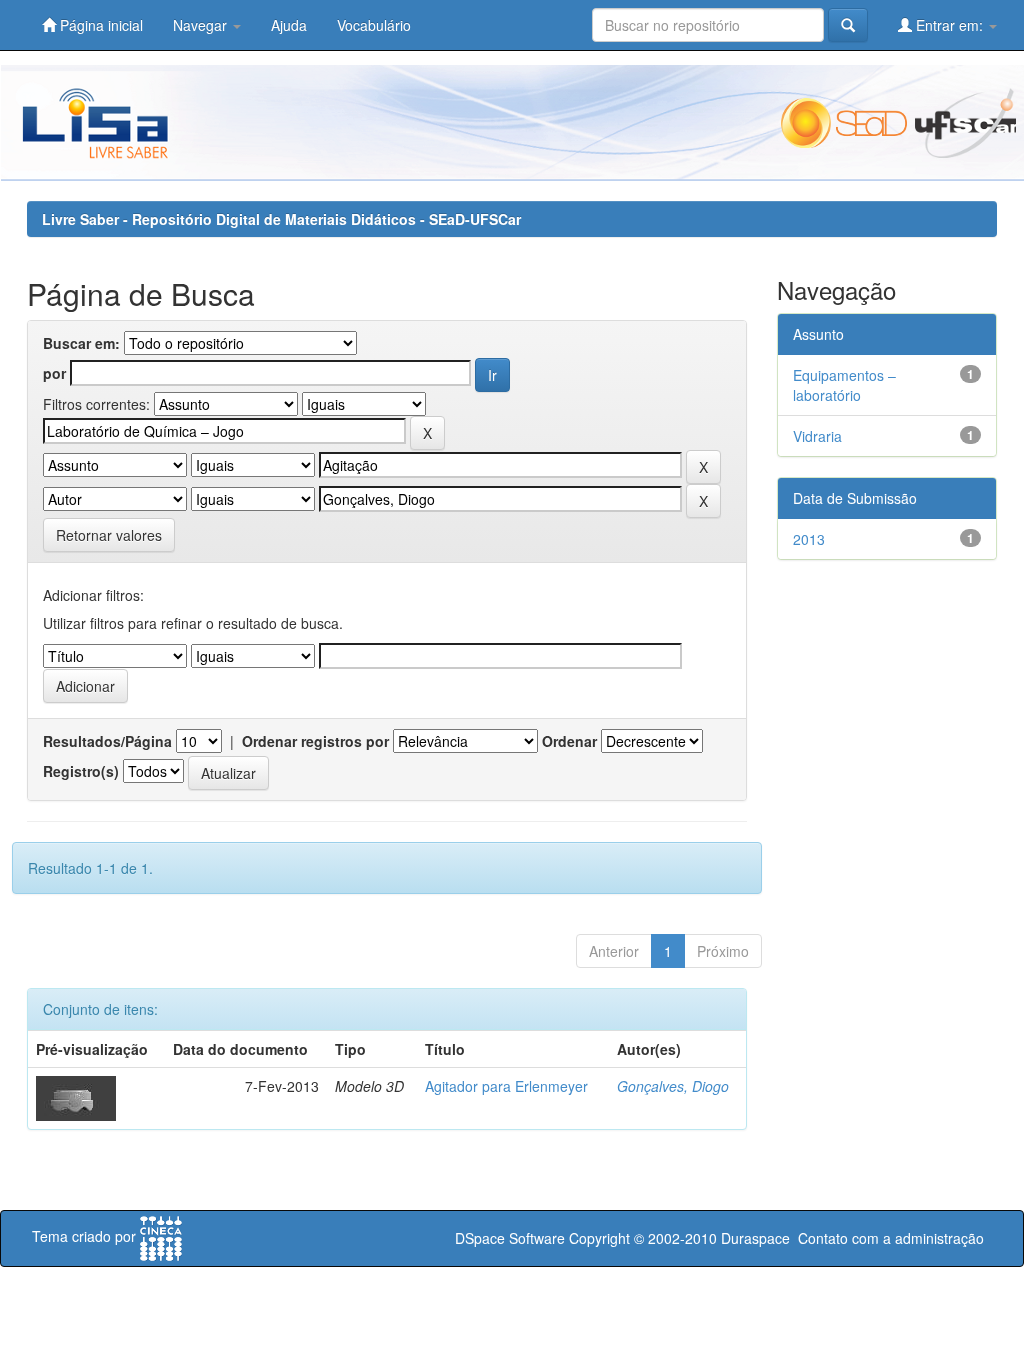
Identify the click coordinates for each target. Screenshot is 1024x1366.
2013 (809, 539)
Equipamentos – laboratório (844, 385)
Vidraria (817, 436)
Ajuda (289, 25)
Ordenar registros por (315, 741)
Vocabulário (374, 25)
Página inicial (99, 25)
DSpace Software (510, 1238)
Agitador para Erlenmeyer (506, 1086)
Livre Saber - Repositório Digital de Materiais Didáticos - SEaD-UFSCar (281, 219)
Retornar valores (109, 535)
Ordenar (569, 741)
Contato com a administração (891, 1238)
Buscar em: (81, 343)
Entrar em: (949, 25)
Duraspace (755, 1238)
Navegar (202, 25)
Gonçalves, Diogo (673, 1086)
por (54, 373)
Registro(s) (81, 771)
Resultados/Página (107, 741)
